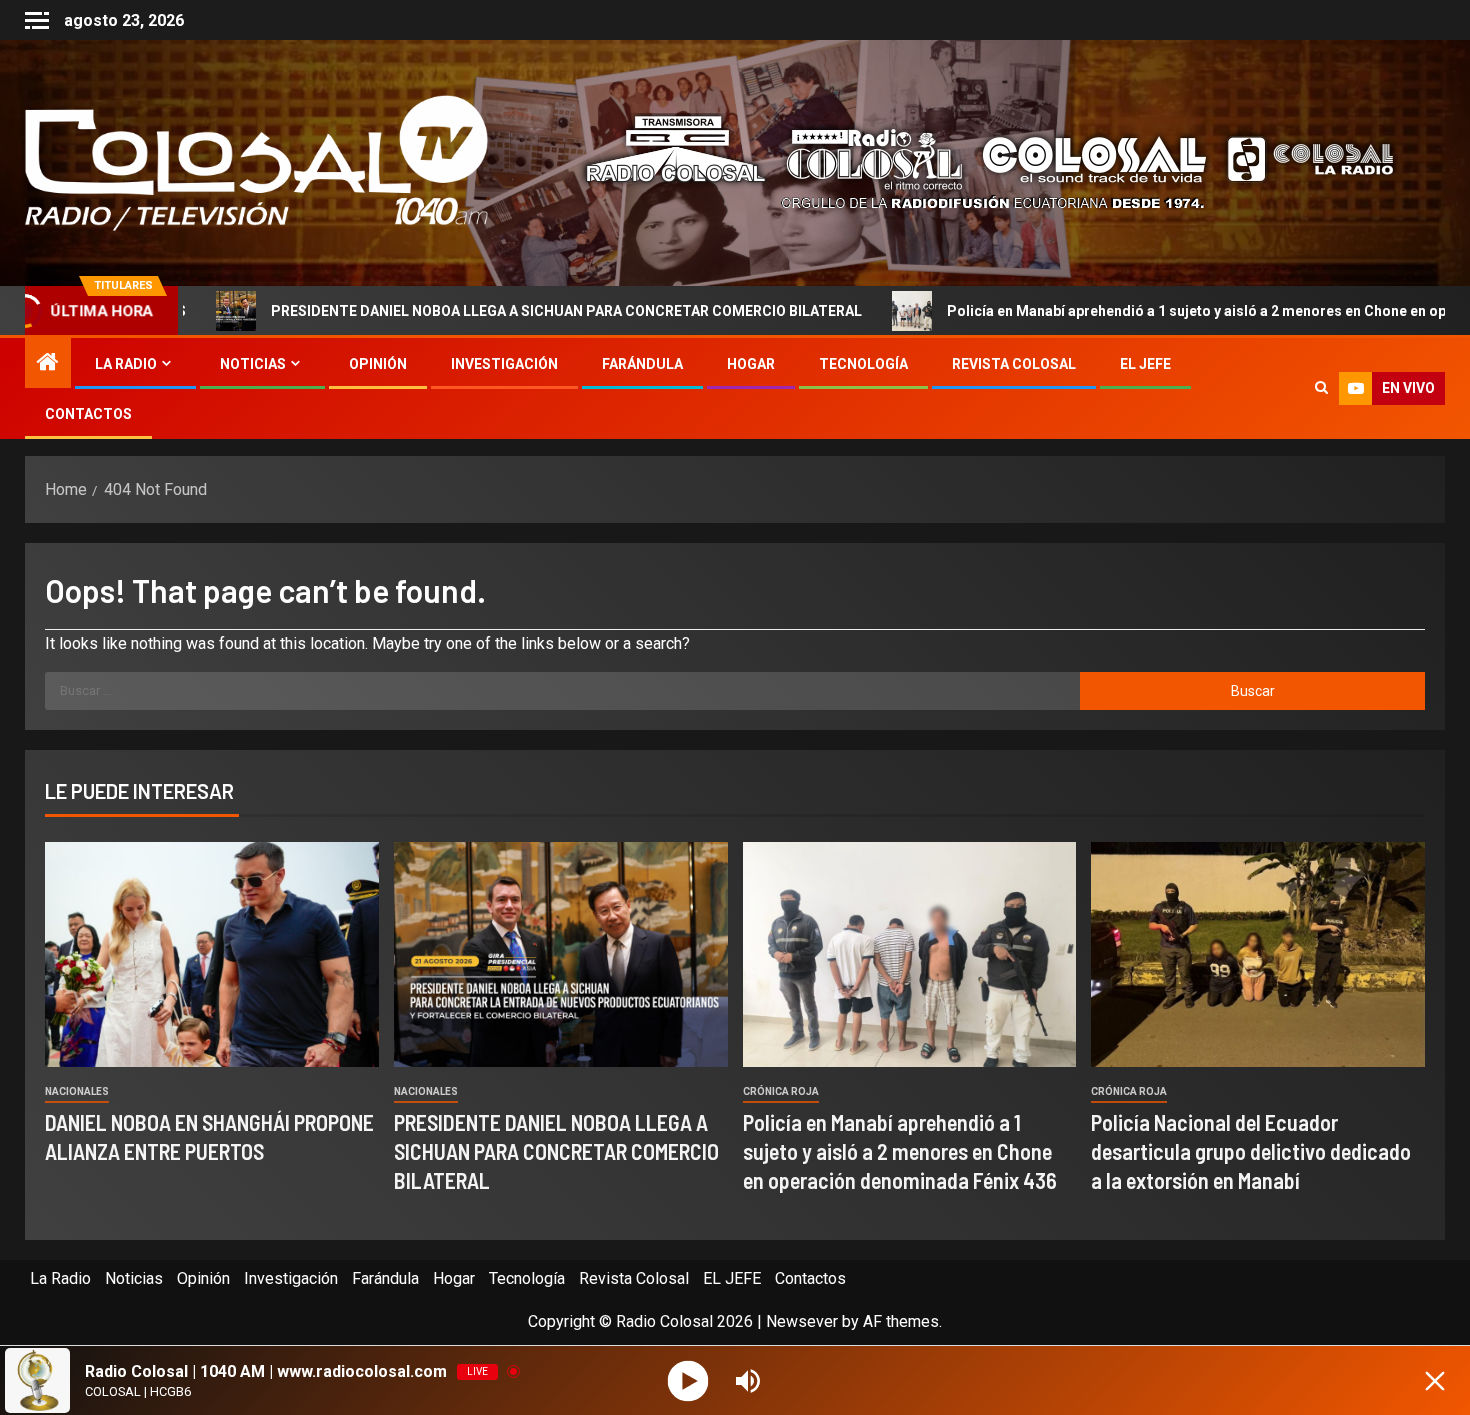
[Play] (688, 1380)
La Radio (126, 364)
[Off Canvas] (37, 20)
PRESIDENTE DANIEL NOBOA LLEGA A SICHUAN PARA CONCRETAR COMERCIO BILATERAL (446, 311)
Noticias (253, 364)
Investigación (504, 364)
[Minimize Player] (1435, 1381)
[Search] (1321, 389)
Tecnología (863, 364)
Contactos (88, 414)
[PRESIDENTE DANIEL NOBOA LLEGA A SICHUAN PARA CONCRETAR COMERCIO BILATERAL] (561, 954)
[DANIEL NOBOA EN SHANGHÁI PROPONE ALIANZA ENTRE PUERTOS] (212, 954)
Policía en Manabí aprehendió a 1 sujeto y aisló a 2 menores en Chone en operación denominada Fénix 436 (900, 1151)
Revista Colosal (1014, 364)
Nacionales (77, 1091)
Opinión (378, 364)
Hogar (751, 364)
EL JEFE (1145, 364)
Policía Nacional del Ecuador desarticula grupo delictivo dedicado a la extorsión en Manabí (1251, 1151)
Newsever (802, 1321)
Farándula (642, 364)
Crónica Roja (781, 1091)
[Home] (48, 364)
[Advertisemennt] (974, 161)
